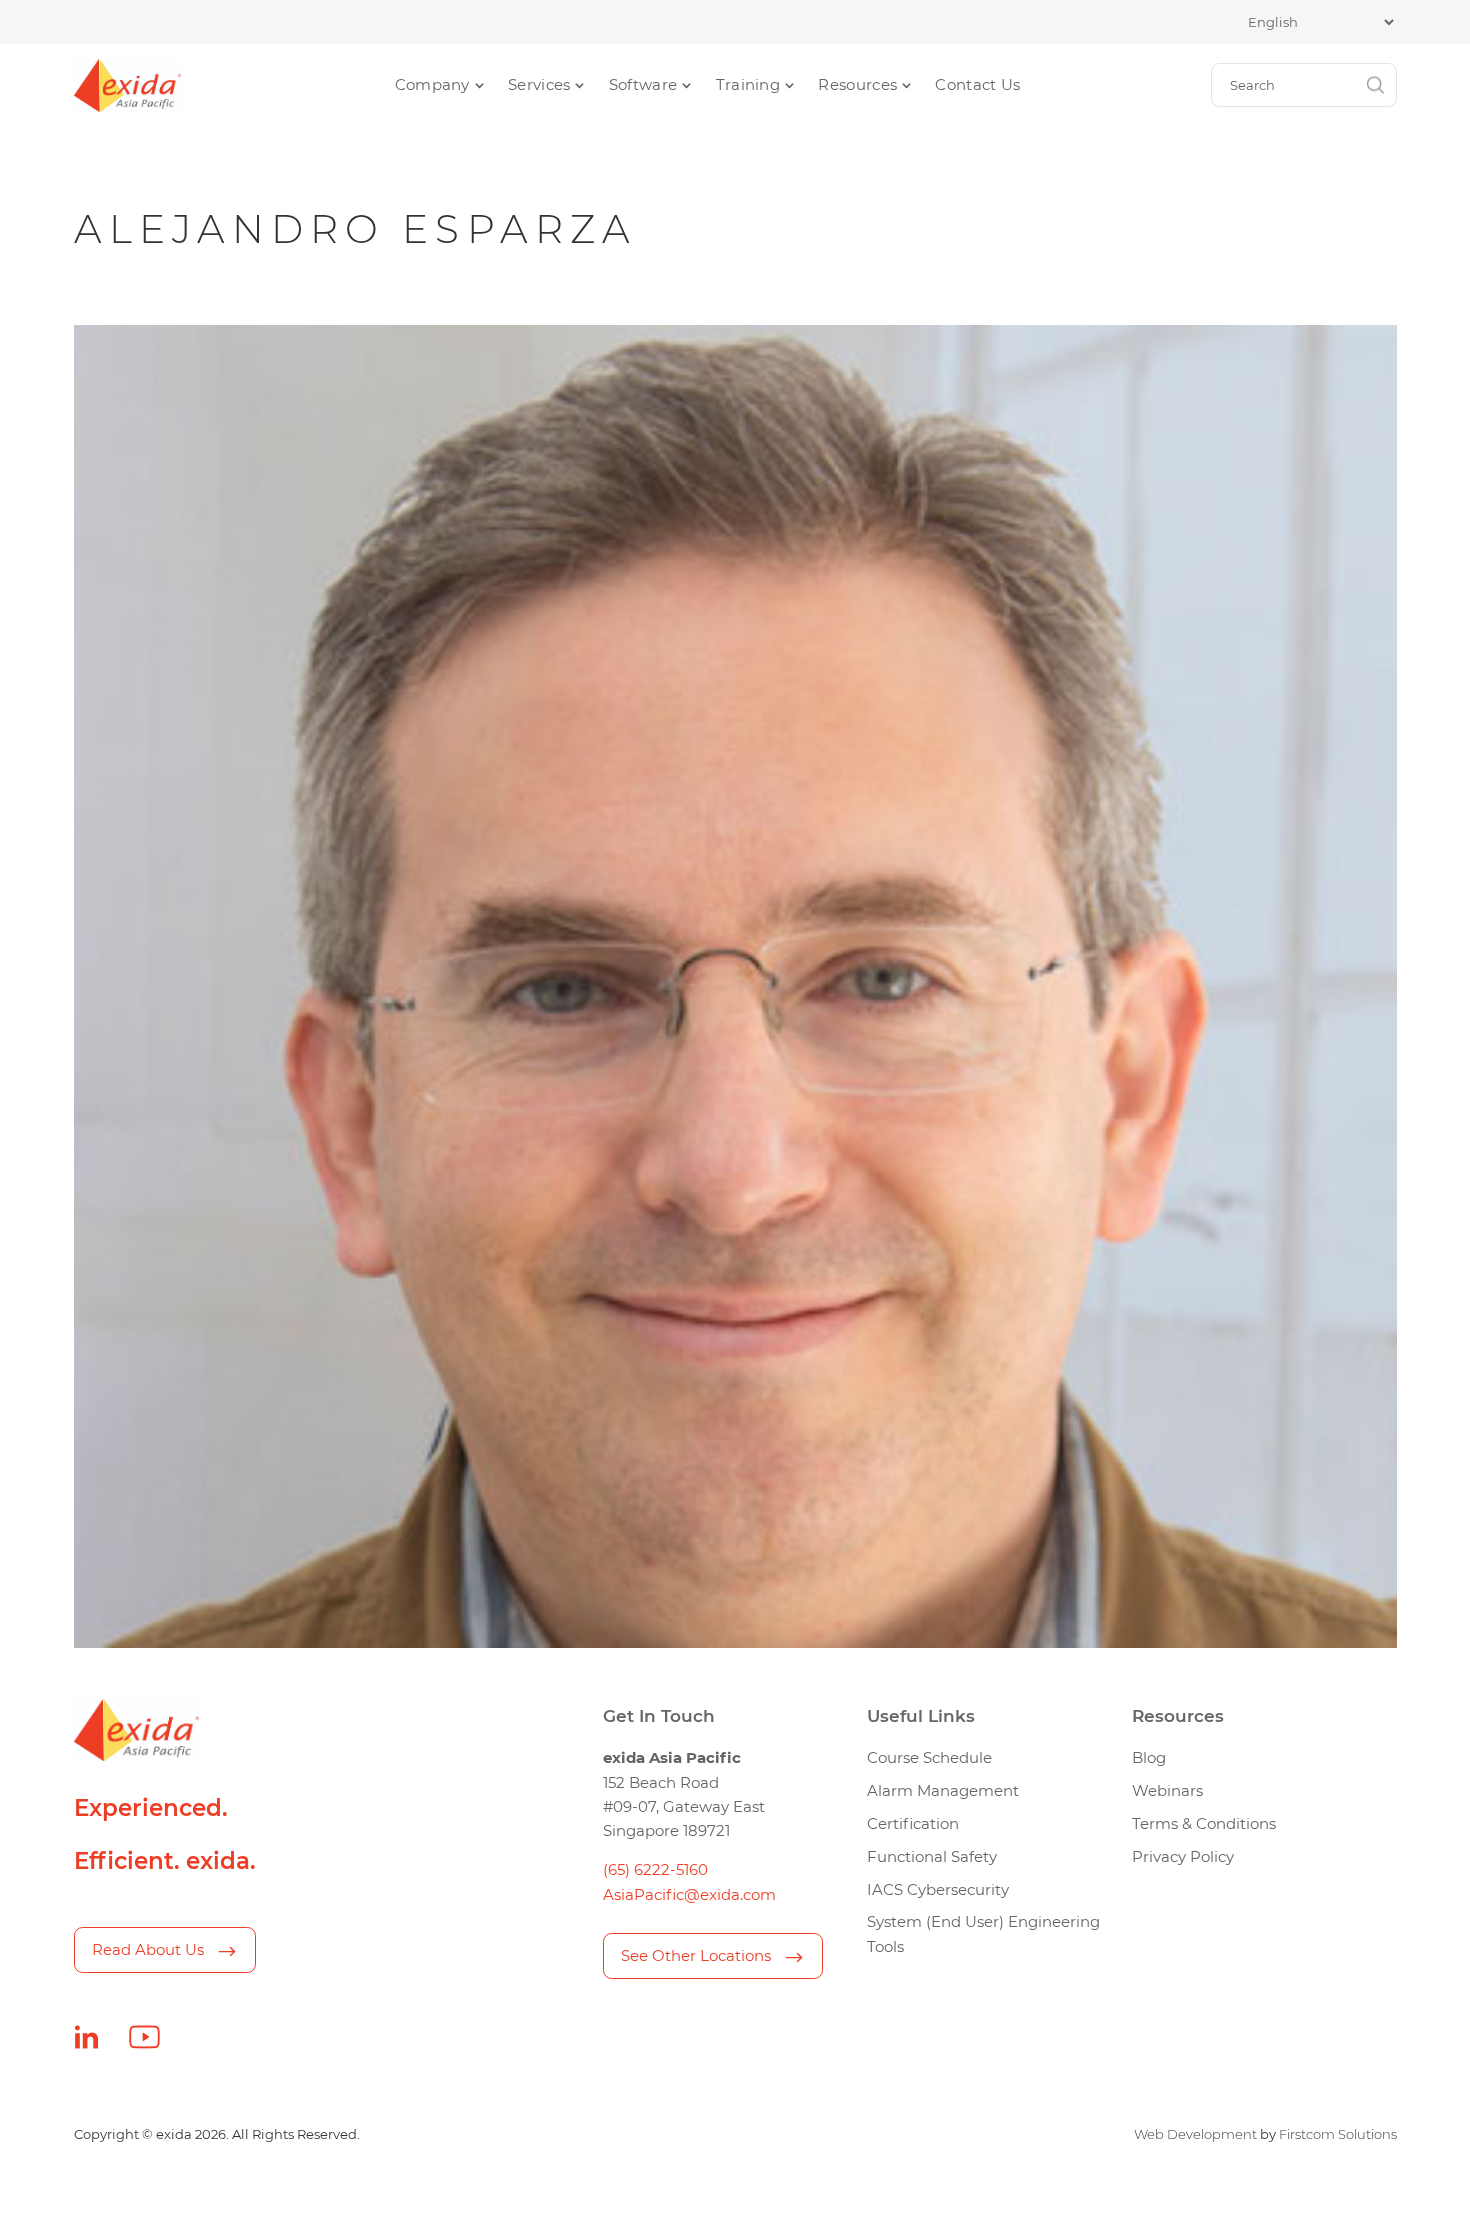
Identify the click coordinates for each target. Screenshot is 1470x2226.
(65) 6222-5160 (655, 1869)
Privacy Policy (1183, 1856)
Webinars (1167, 1790)
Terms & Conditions (1204, 1823)
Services (539, 84)
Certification (913, 1823)
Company (432, 84)
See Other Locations (696, 1955)
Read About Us (148, 1949)
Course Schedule (929, 1757)
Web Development (1195, 2134)
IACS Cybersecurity (938, 1889)
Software (643, 84)
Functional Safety (932, 1856)
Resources (857, 84)
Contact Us (977, 84)
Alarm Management (943, 1790)
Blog (1149, 1757)
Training (748, 84)
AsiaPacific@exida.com (689, 1894)
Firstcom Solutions (1338, 2134)
